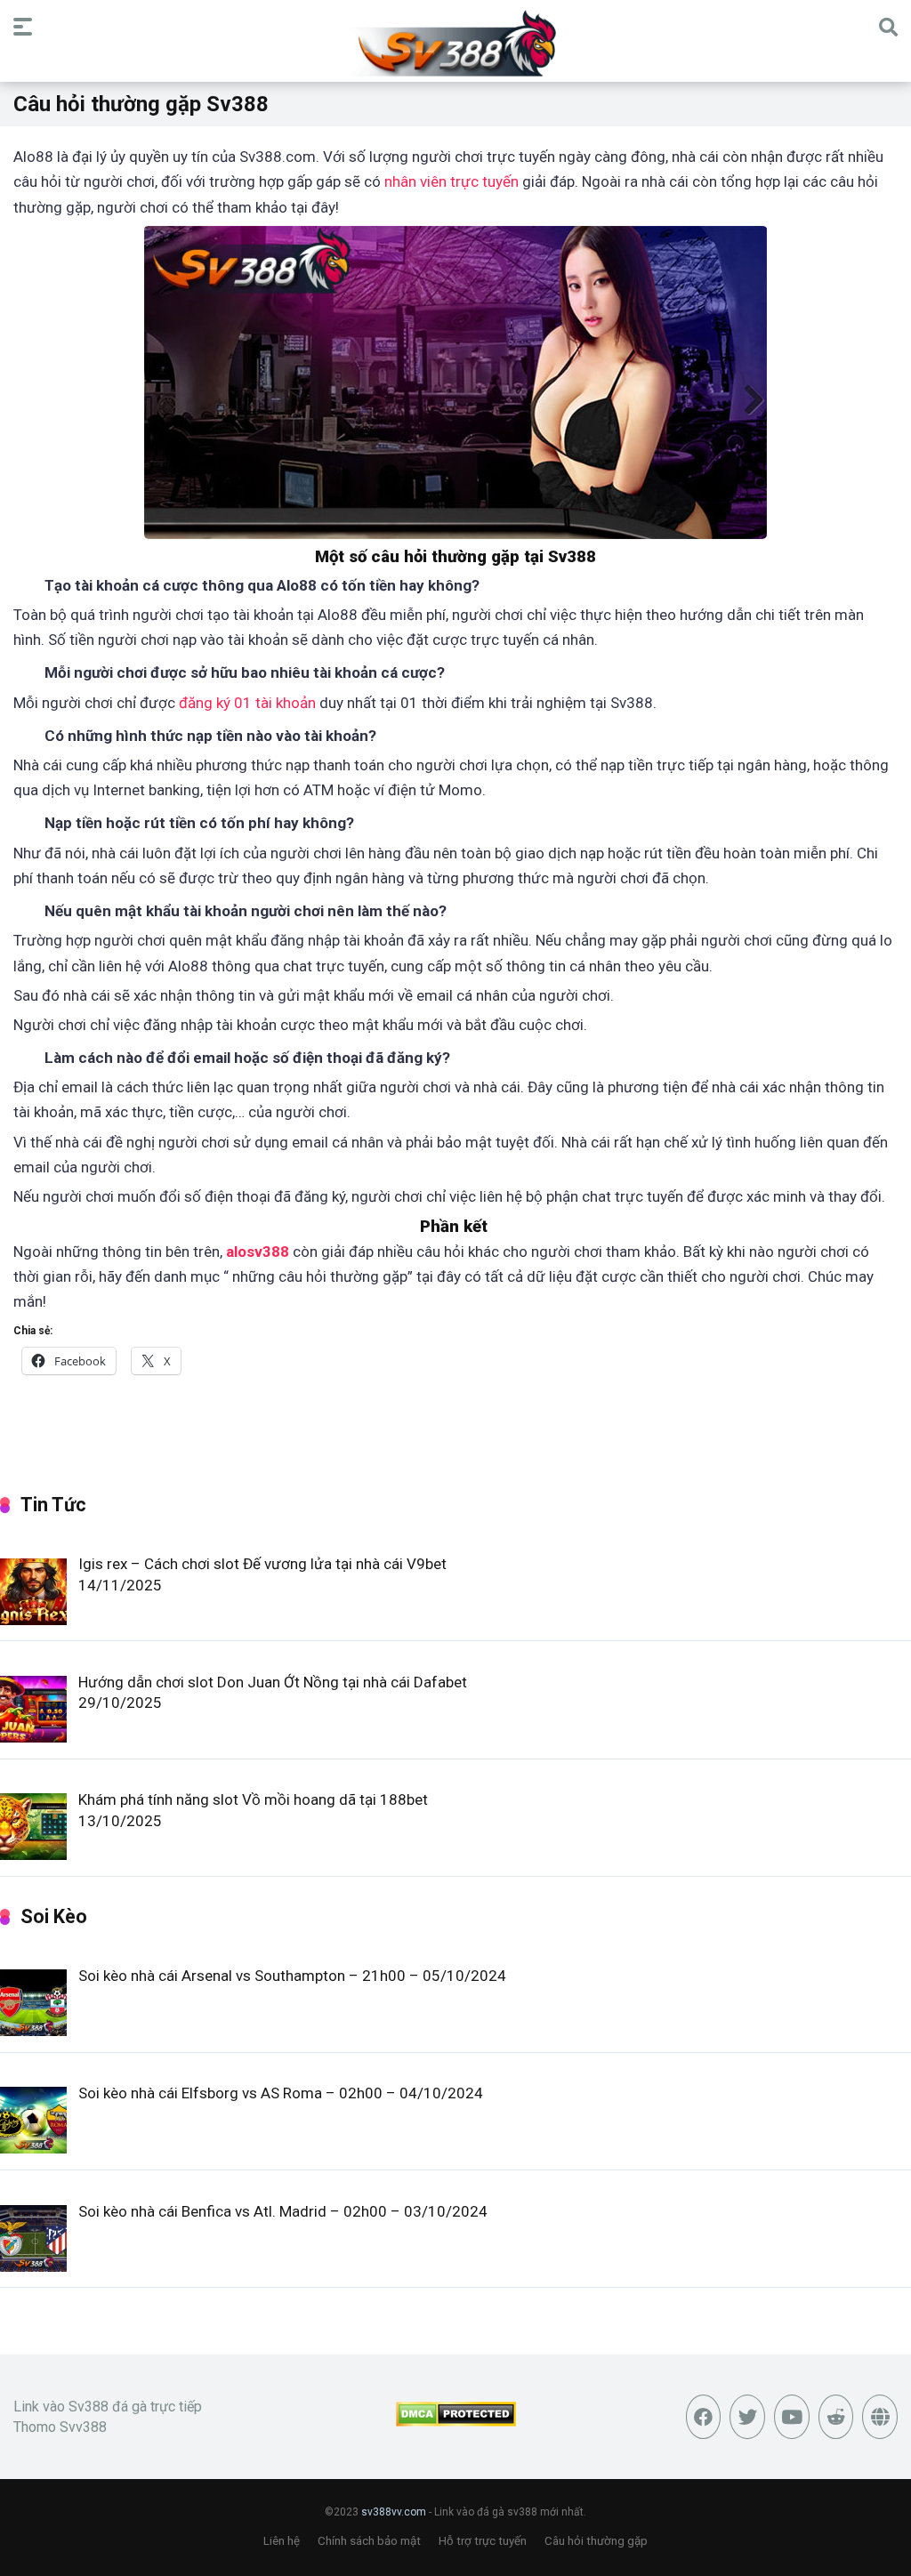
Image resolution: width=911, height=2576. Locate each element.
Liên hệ (282, 2541)
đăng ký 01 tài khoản (247, 703)
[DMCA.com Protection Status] (456, 2422)
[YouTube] (792, 2417)
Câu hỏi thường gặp (596, 2541)
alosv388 (258, 1252)
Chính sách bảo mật (369, 2541)
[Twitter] (747, 2417)
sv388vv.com (394, 2512)
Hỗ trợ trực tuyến (483, 2541)
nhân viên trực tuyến (451, 181)
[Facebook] (704, 2417)
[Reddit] (836, 2417)
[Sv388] (456, 44)
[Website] (880, 2417)
